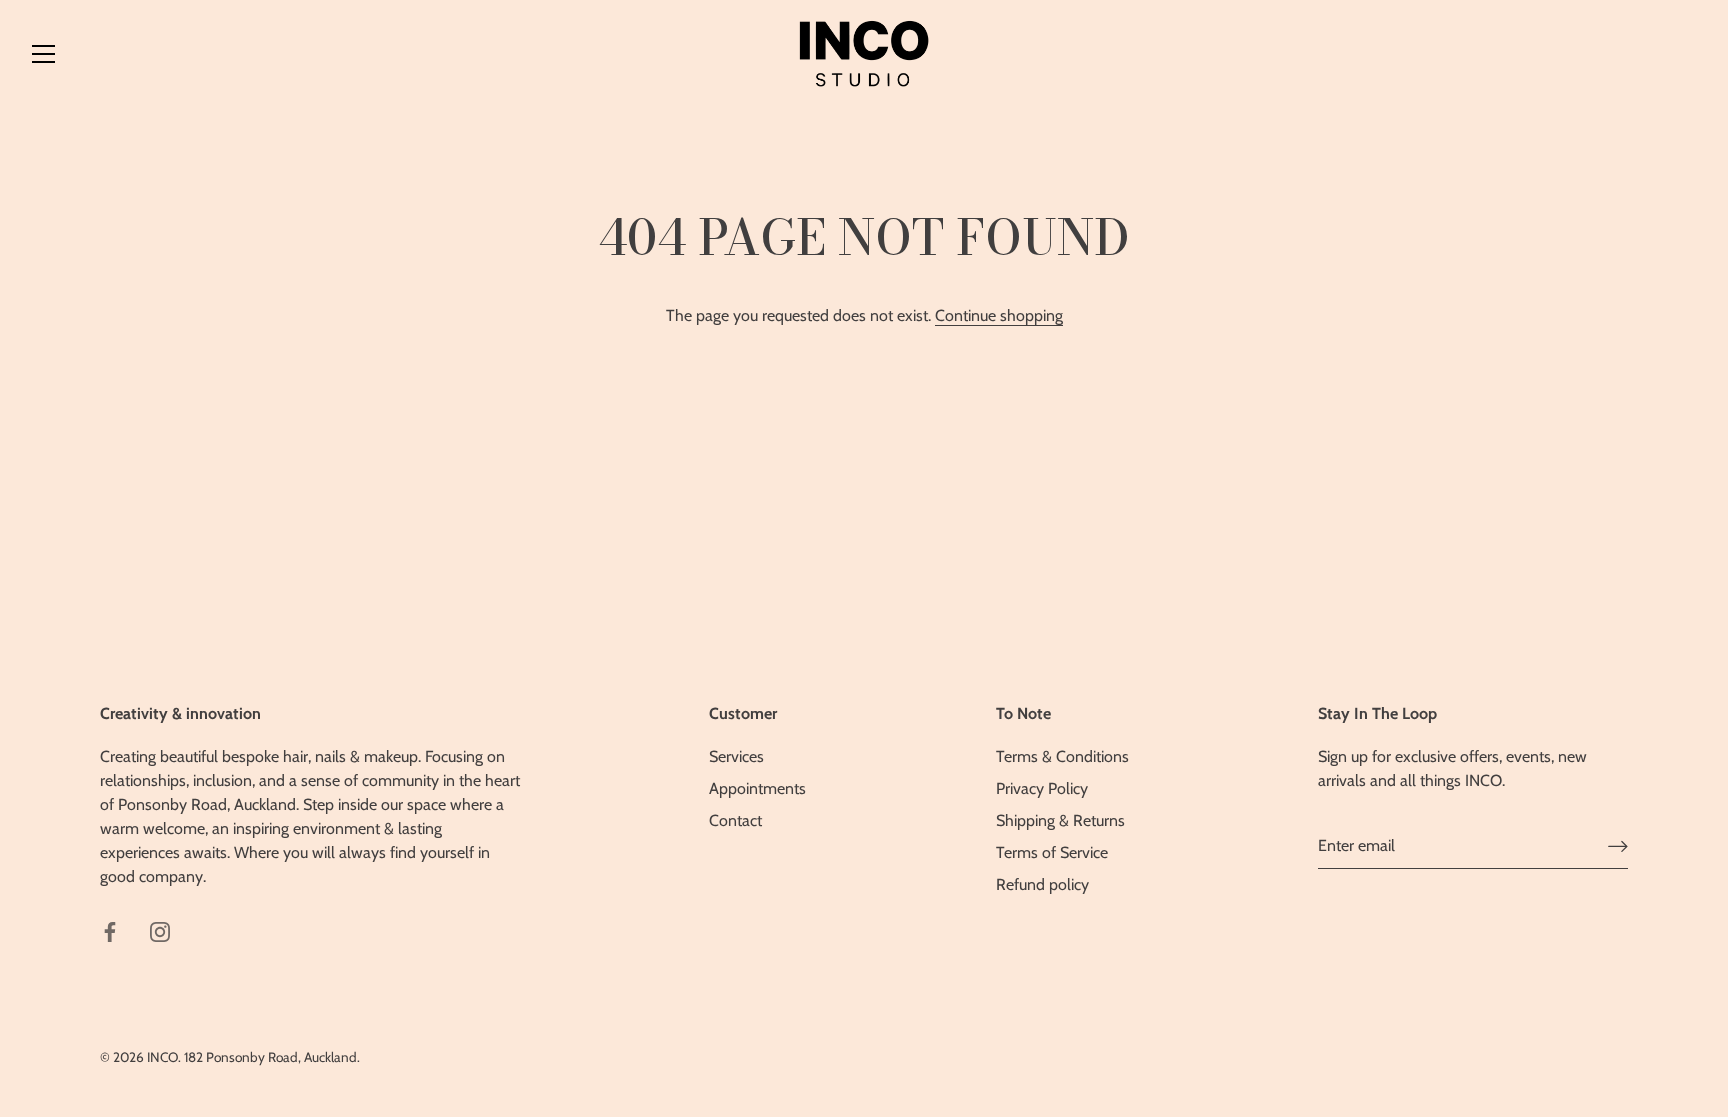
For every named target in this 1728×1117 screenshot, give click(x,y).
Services (736, 756)
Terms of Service (1052, 852)
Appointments (757, 788)
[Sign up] (1618, 845)
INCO (162, 1057)
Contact (735, 820)
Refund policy (1042, 884)
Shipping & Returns (1060, 820)
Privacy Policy (1042, 788)
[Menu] (44, 54)
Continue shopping (999, 315)
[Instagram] (160, 930)
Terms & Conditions (1062, 756)
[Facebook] (110, 930)
